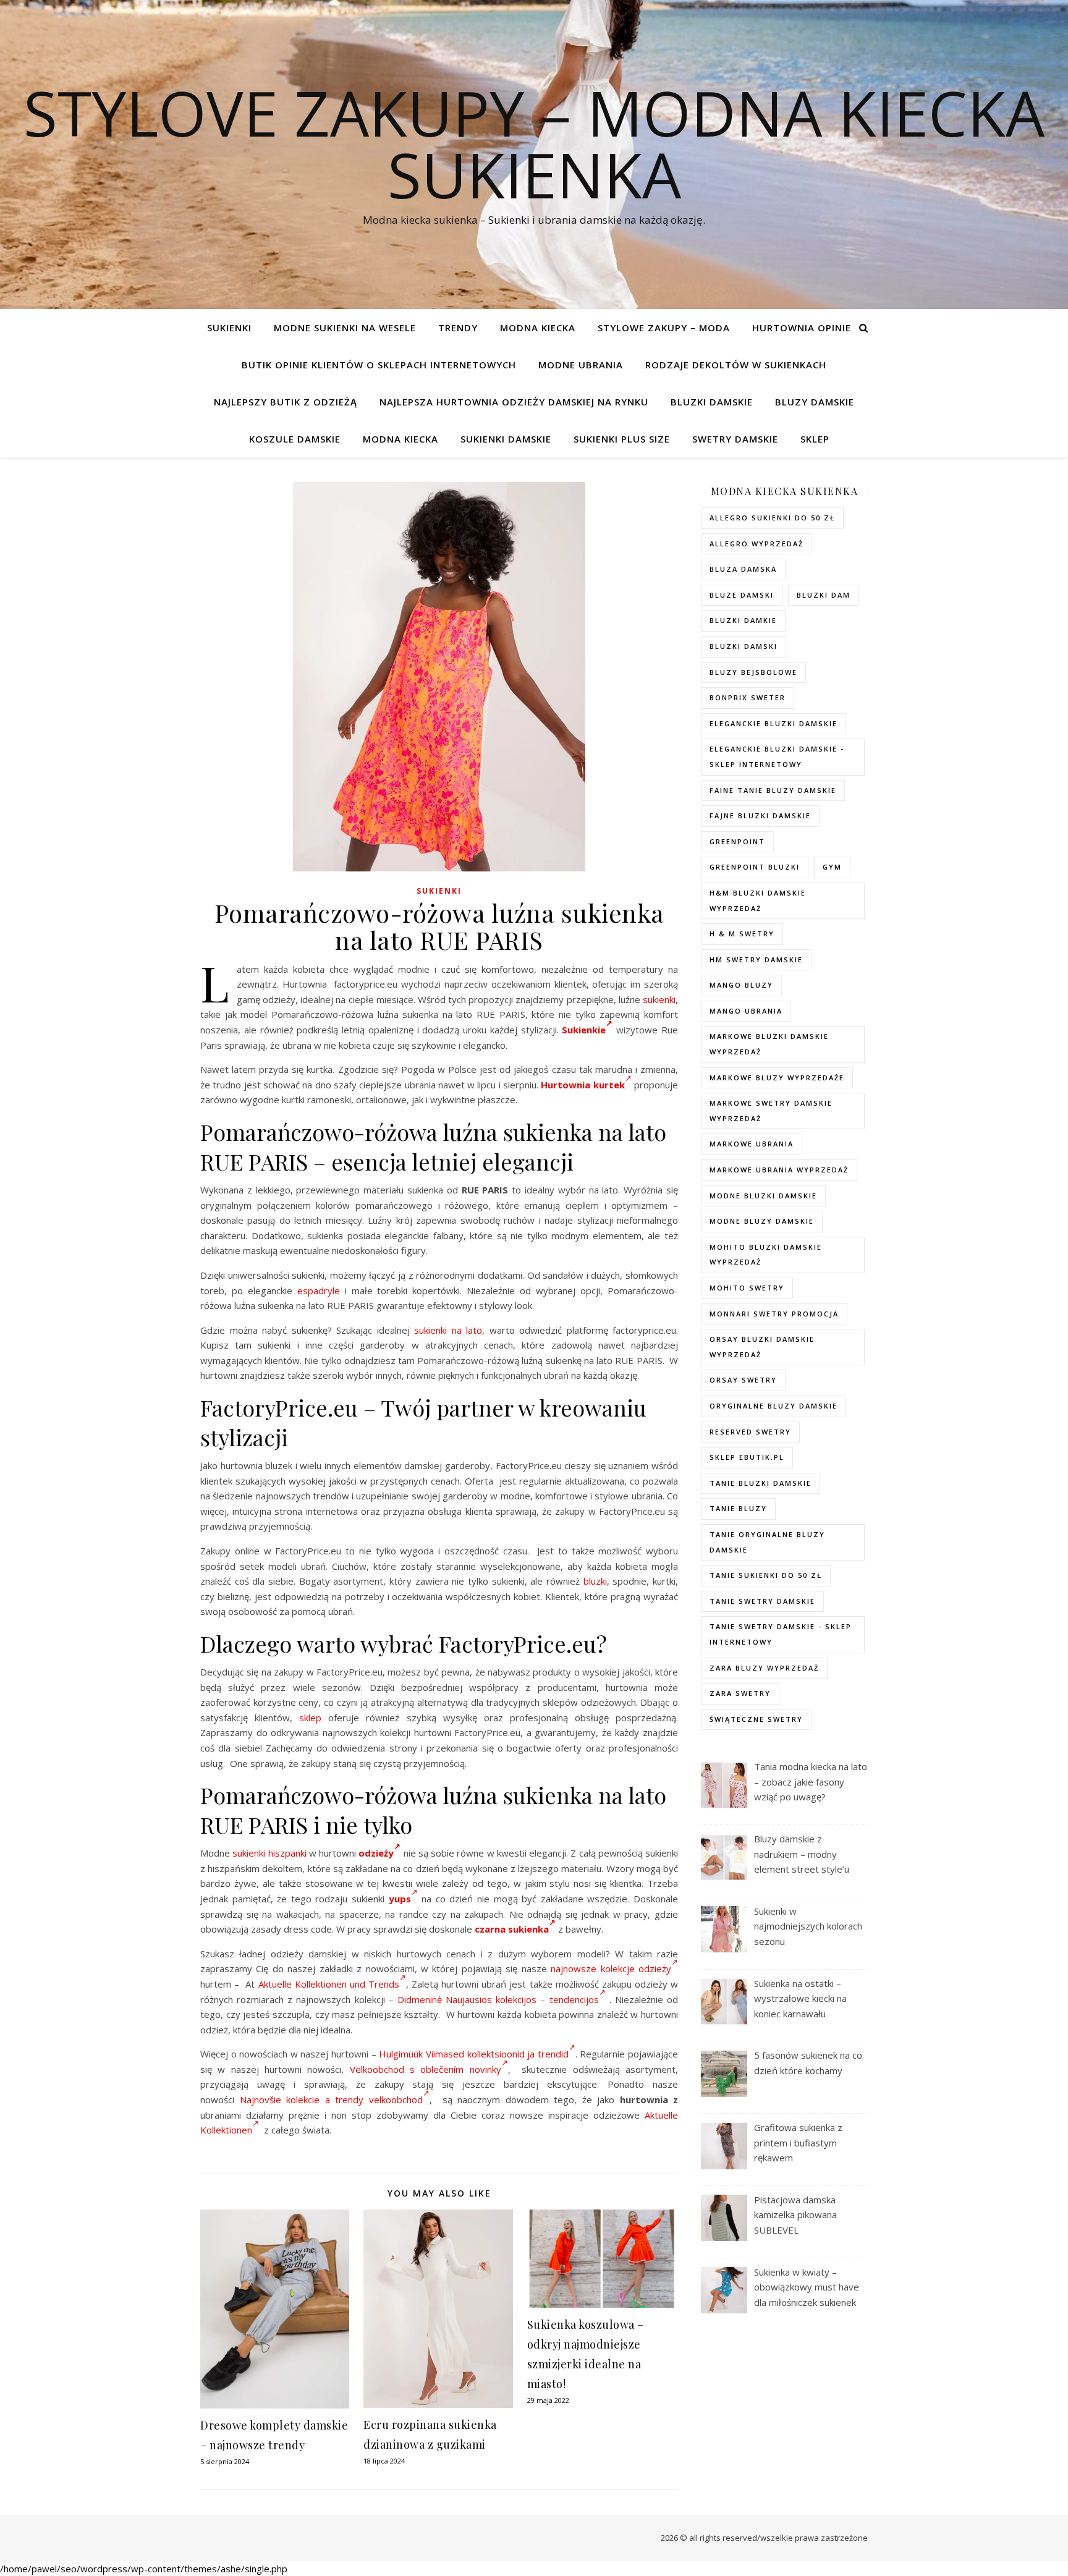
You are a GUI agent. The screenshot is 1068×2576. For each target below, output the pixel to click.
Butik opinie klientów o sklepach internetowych (379, 365)
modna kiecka (538, 328)
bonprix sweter (748, 697)
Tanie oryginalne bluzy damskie (767, 1542)
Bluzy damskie (815, 402)
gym (832, 867)
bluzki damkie (743, 620)
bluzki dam (824, 595)
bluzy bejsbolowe (753, 672)
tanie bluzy (738, 1508)
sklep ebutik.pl (747, 1457)
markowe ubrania (752, 1144)
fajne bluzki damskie (760, 816)
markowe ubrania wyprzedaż (779, 1170)
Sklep (815, 439)
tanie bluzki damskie (761, 1483)
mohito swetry (747, 1288)
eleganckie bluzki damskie (773, 723)
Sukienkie (584, 1030)
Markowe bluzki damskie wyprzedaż (769, 1044)
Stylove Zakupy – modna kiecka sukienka (534, 143)
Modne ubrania (581, 365)
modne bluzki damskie (763, 1196)
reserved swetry (750, 1432)
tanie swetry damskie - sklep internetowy (781, 1634)
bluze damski (742, 595)
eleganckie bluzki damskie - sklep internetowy (777, 756)
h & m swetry (742, 934)
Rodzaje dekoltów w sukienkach (736, 365)
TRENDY (458, 328)
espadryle (319, 1290)
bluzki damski (744, 646)
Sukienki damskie (506, 439)
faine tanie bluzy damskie (773, 790)
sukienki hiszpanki (269, 1853)
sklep (310, 1718)
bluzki (595, 1581)
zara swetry (740, 1693)
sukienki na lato (448, 1330)
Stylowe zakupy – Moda (664, 328)
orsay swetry (743, 1380)
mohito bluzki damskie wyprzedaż (766, 1255)
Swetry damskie (735, 439)
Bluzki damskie (712, 402)
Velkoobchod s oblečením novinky (426, 2069)
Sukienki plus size (622, 439)
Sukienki (229, 328)
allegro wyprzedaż (756, 544)
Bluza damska (743, 569)
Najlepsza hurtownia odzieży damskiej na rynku (514, 402)
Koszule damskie (295, 439)
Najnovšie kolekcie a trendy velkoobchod (331, 2099)
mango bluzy (741, 985)
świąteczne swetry (756, 1719)
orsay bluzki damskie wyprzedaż (762, 1347)
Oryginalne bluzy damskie (773, 1406)
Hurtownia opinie (802, 328)
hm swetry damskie (756, 960)
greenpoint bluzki (755, 867)
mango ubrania (746, 1011)
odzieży (376, 1853)
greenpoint (737, 841)
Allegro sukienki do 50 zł (772, 518)
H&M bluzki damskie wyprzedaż (758, 900)
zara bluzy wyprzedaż (764, 1668)
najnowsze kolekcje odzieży (611, 1968)
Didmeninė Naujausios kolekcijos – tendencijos (498, 1999)
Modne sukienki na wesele (345, 328)
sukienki (659, 999)
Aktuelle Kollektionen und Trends (329, 1984)
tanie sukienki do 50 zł (766, 1575)
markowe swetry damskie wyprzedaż (771, 1111)
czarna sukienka (512, 1929)
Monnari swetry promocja (774, 1314)
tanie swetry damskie (762, 1601)
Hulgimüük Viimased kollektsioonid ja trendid (473, 2054)
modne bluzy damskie (762, 1221)
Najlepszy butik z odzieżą (286, 402)
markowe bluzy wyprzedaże (777, 1078)
